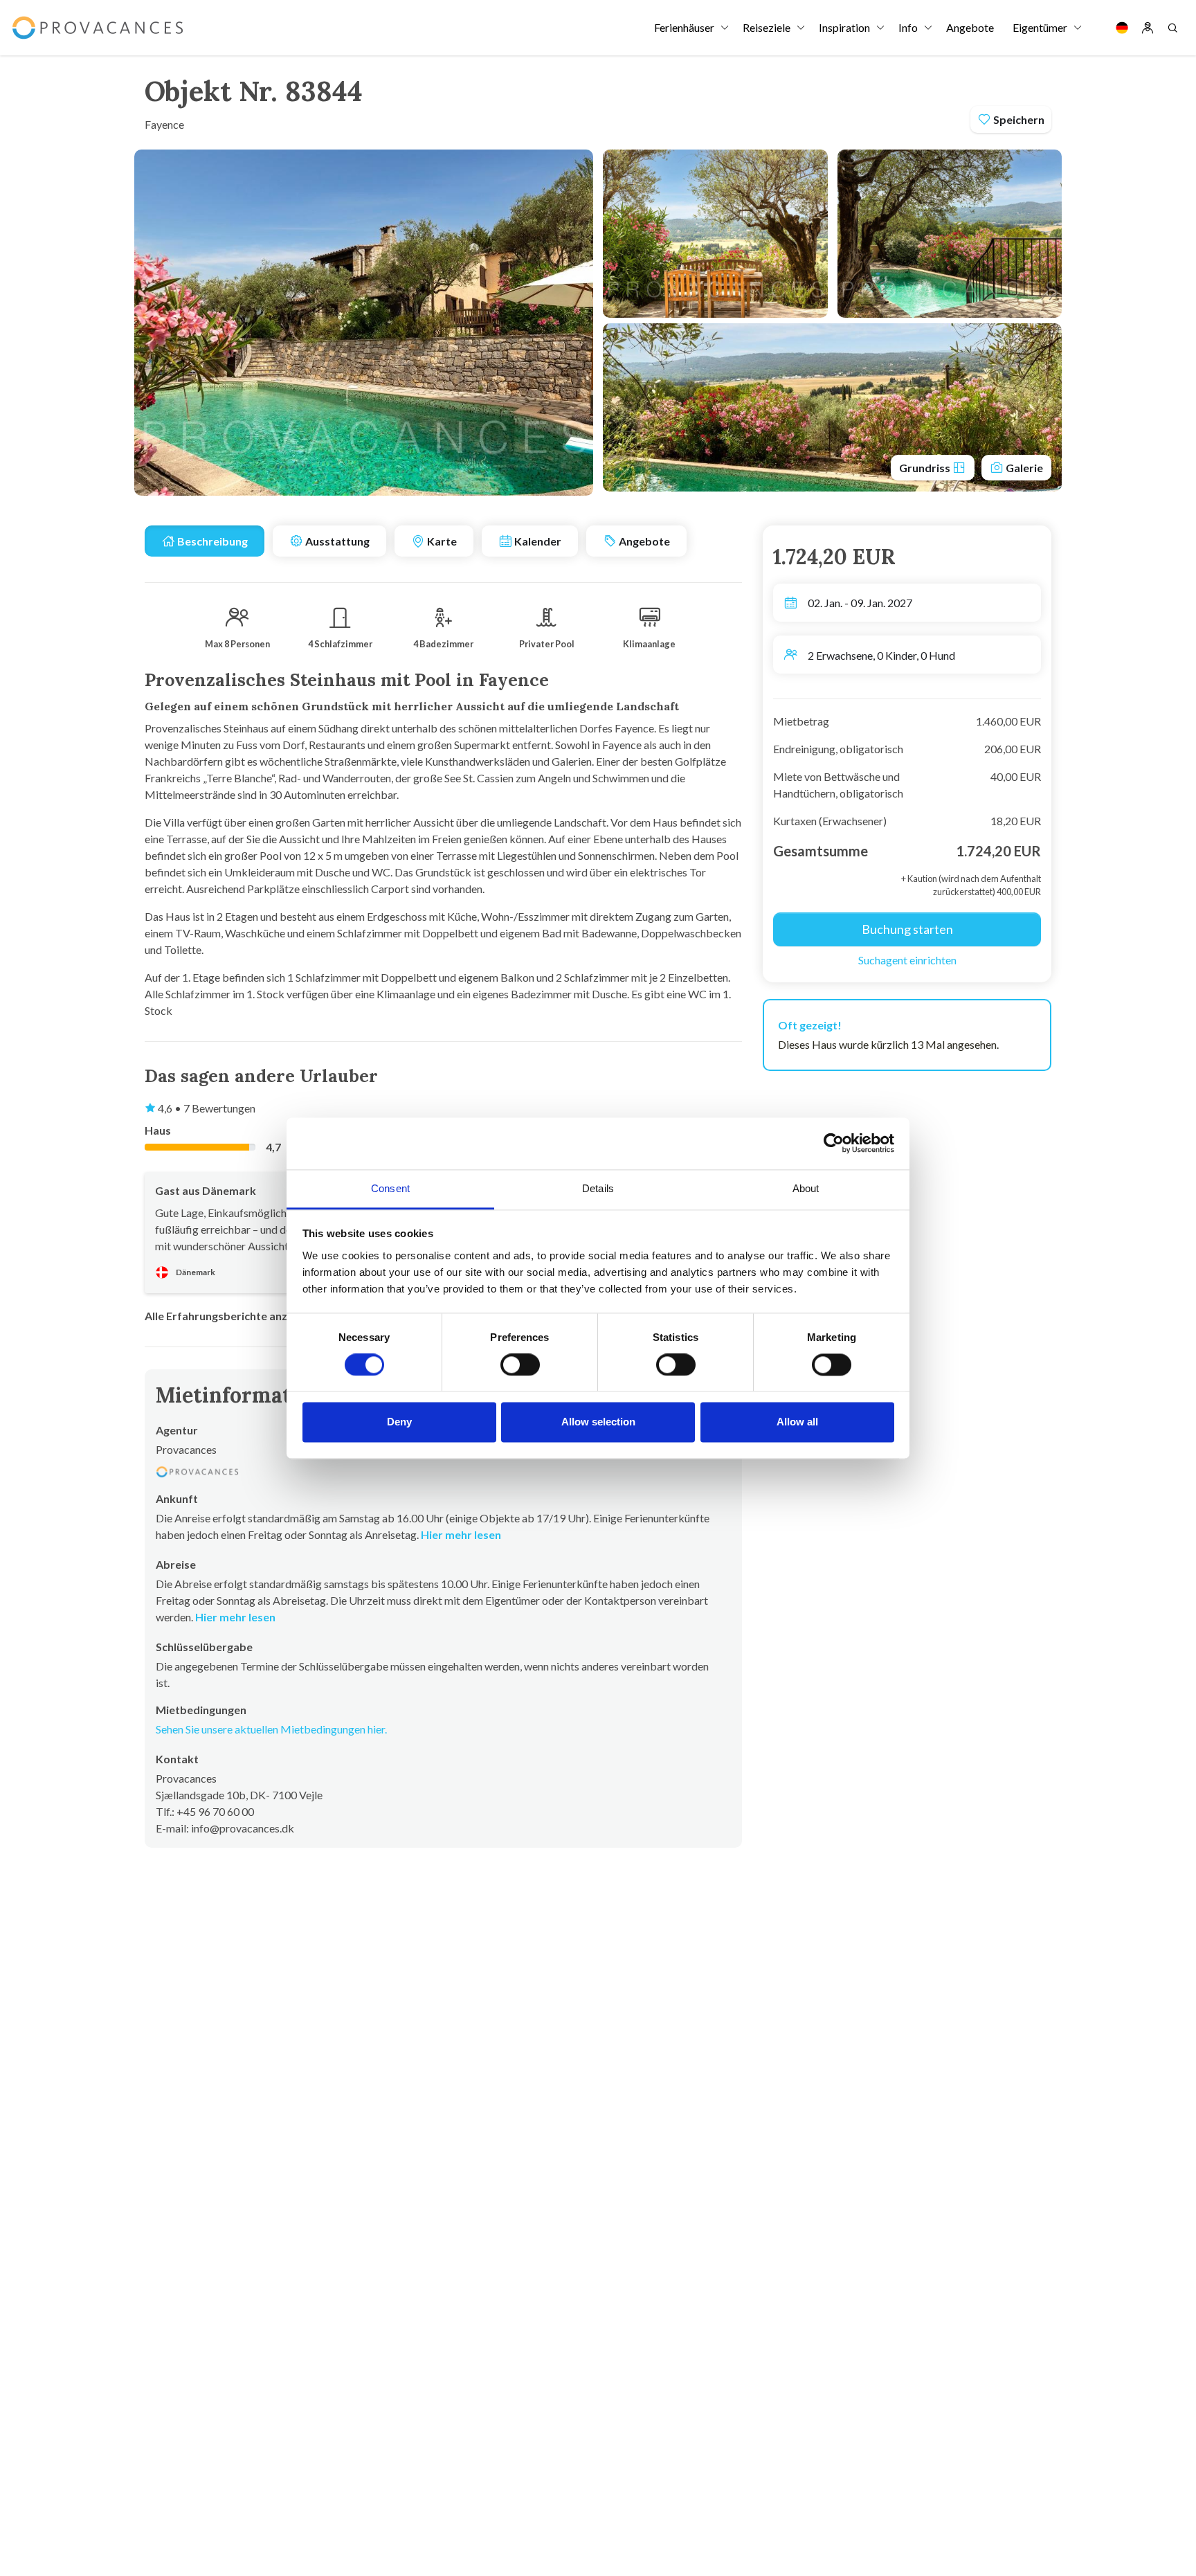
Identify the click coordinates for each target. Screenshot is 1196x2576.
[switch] (520, 1364)
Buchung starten (907, 929)
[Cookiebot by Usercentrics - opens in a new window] (834, 1143)
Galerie (1023, 468)
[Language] (1122, 28)
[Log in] (1148, 28)
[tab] (205, 541)
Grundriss (926, 468)
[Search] (1172, 28)
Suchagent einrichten (907, 960)
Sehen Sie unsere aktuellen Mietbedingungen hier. (271, 1729)
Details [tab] (598, 1188)
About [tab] (806, 1188)
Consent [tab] (390, 1188)
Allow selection (598, 1422)
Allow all (797, 1422)
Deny (399, 1422)
